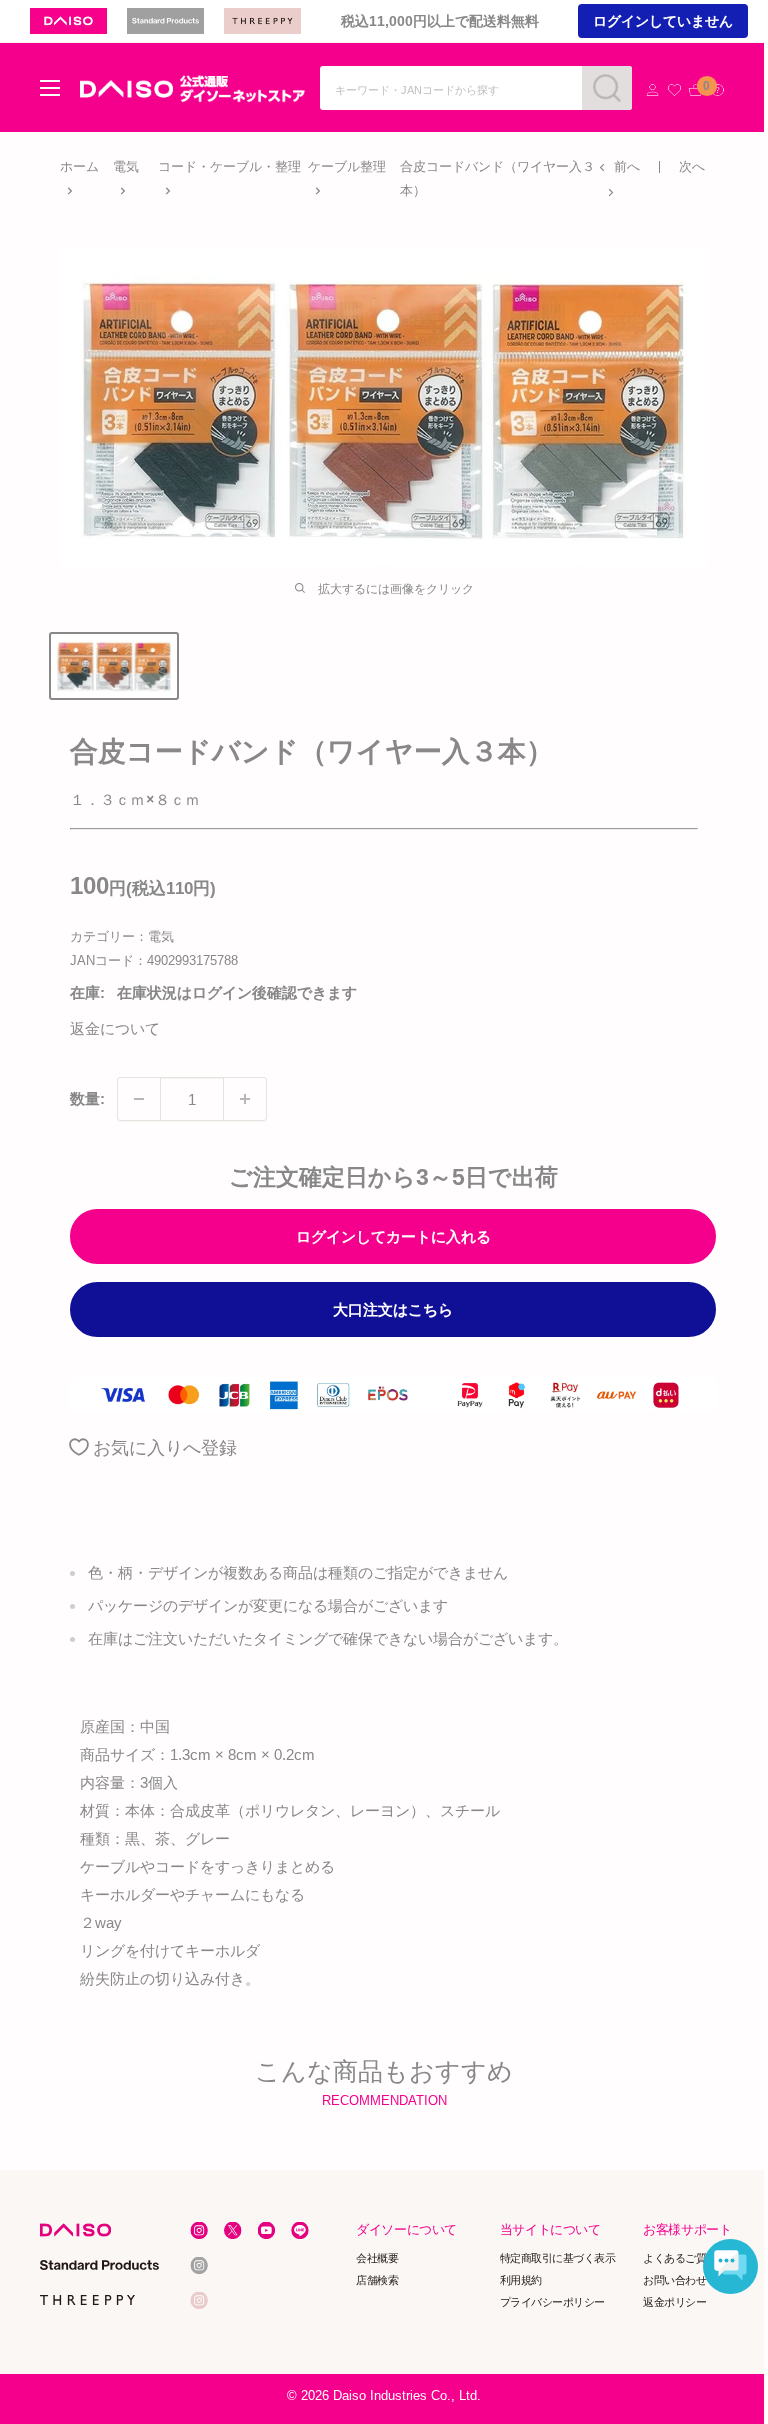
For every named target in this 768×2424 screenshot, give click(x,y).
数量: (87, 1098)
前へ (627, 166)
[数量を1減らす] (139, 1099)
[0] (695, 90)
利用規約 (521, 2280)
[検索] (607, 88)
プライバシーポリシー (552, 2302)
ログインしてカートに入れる (393, 1236)
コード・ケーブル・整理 (229, 166)
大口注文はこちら (393, 1309)
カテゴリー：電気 (122, 936)
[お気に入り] (674, 90)
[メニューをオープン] (50, 88)
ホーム (79, 166)
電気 (126, 166)
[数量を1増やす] (245, 1099)
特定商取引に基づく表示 (558, 2258)
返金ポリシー (675, 2302)
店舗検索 (378, 2280)
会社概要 (378, 2258)
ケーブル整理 (347, 166)
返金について (115, 1028)
